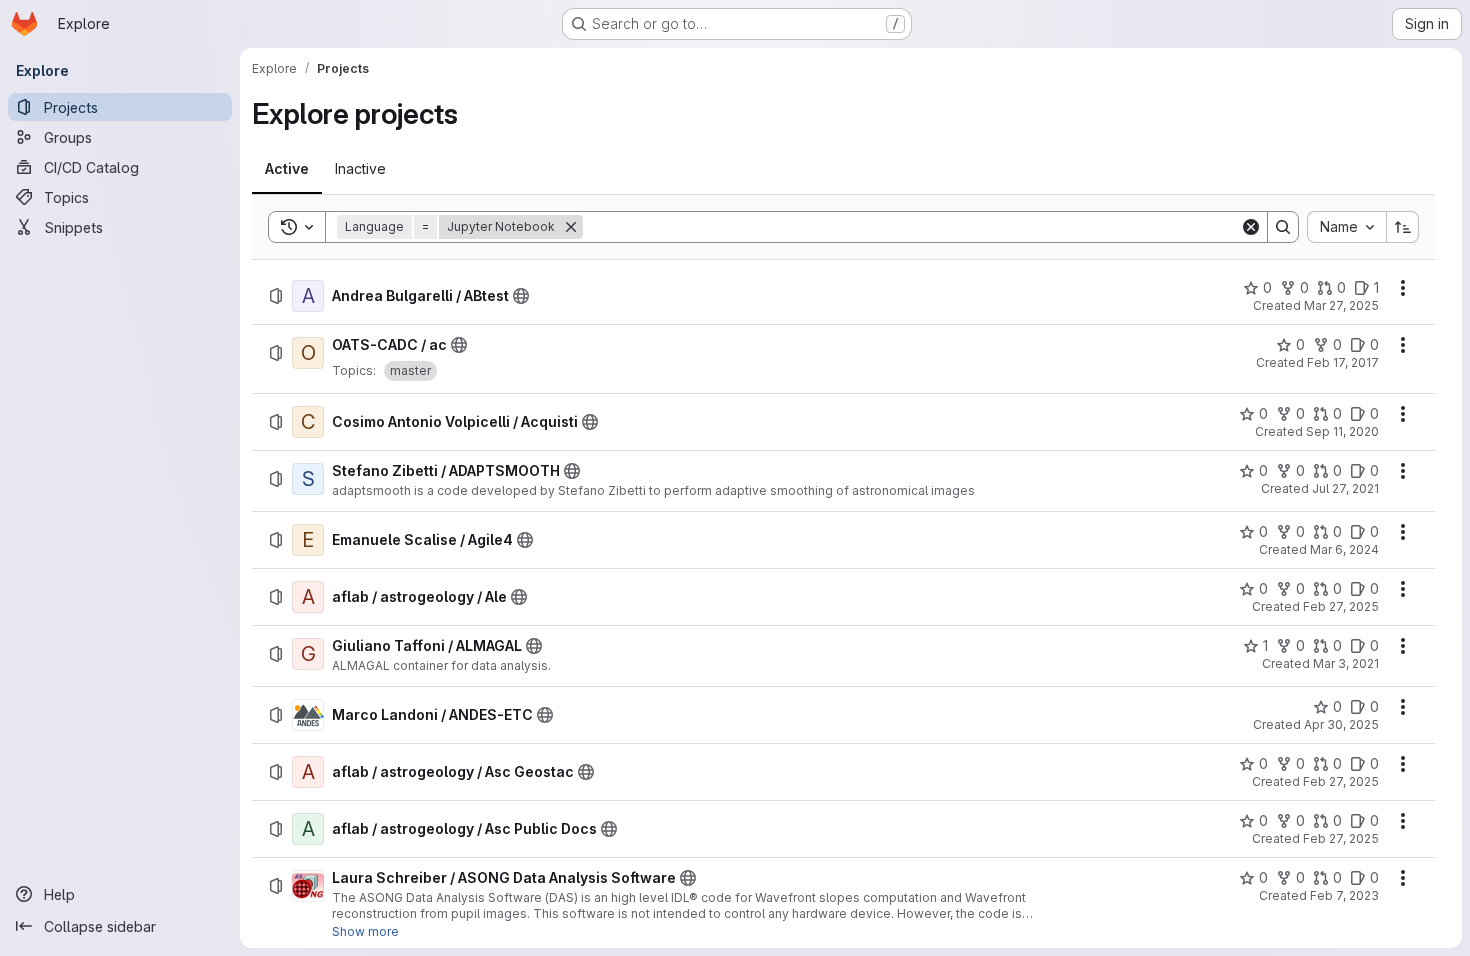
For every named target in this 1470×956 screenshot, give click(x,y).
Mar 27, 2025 (1341, 305)
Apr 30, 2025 (1341, 724)
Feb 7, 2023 (1344, 895)
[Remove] (571, 227)
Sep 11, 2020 (1342, 431)
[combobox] (1346, 227)
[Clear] (1251, 227)
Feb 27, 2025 (1341, 606)
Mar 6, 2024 (1344, 549)
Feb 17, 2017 (1343, 362)
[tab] (287, 169)
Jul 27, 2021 (1345, 488)
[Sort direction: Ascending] (1403, 227)
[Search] (1283, 227)
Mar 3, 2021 (1346, 663)
